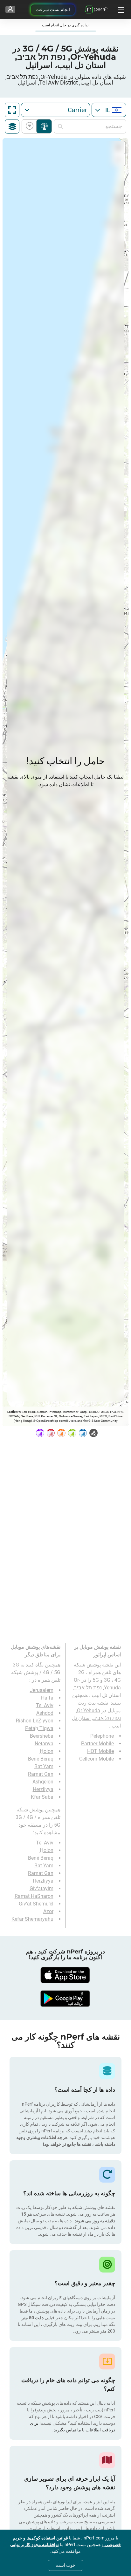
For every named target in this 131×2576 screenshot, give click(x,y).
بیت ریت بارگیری (31, 126)
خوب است (65, 2565)
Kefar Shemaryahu (32, 1919)
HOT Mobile (100, 1751)
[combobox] (109, 110)
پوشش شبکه (44, 126)
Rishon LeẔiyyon (35, 1721)
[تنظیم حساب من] (10, 10)
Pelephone (102, 1736)
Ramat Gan (41, 1774)
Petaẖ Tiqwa (39, 1728)
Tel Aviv (45, 1705)
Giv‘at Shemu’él (36, 1904)
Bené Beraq (41, 1759)
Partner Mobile (97, 1744)
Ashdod (45, 1713)
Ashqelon (43, 1782)
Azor (48, 1911)
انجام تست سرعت (53, 10)
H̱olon (47, 1751)
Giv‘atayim (41, 1888)
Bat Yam (44, 1766)
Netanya (44, 1744)
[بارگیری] (65, 1975)
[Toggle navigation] (120, 10)
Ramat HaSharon (34, 1896)
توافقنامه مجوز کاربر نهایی (34, 2545)
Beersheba (42, 1736)
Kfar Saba (42, 1797)
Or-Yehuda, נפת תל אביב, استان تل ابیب (96, 1718)
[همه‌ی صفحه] (12, 110)
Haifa (47, 1698)
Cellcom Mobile (97, 1759)
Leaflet (12, 1412)
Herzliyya (43, 1789)
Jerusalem (42, 1690)
